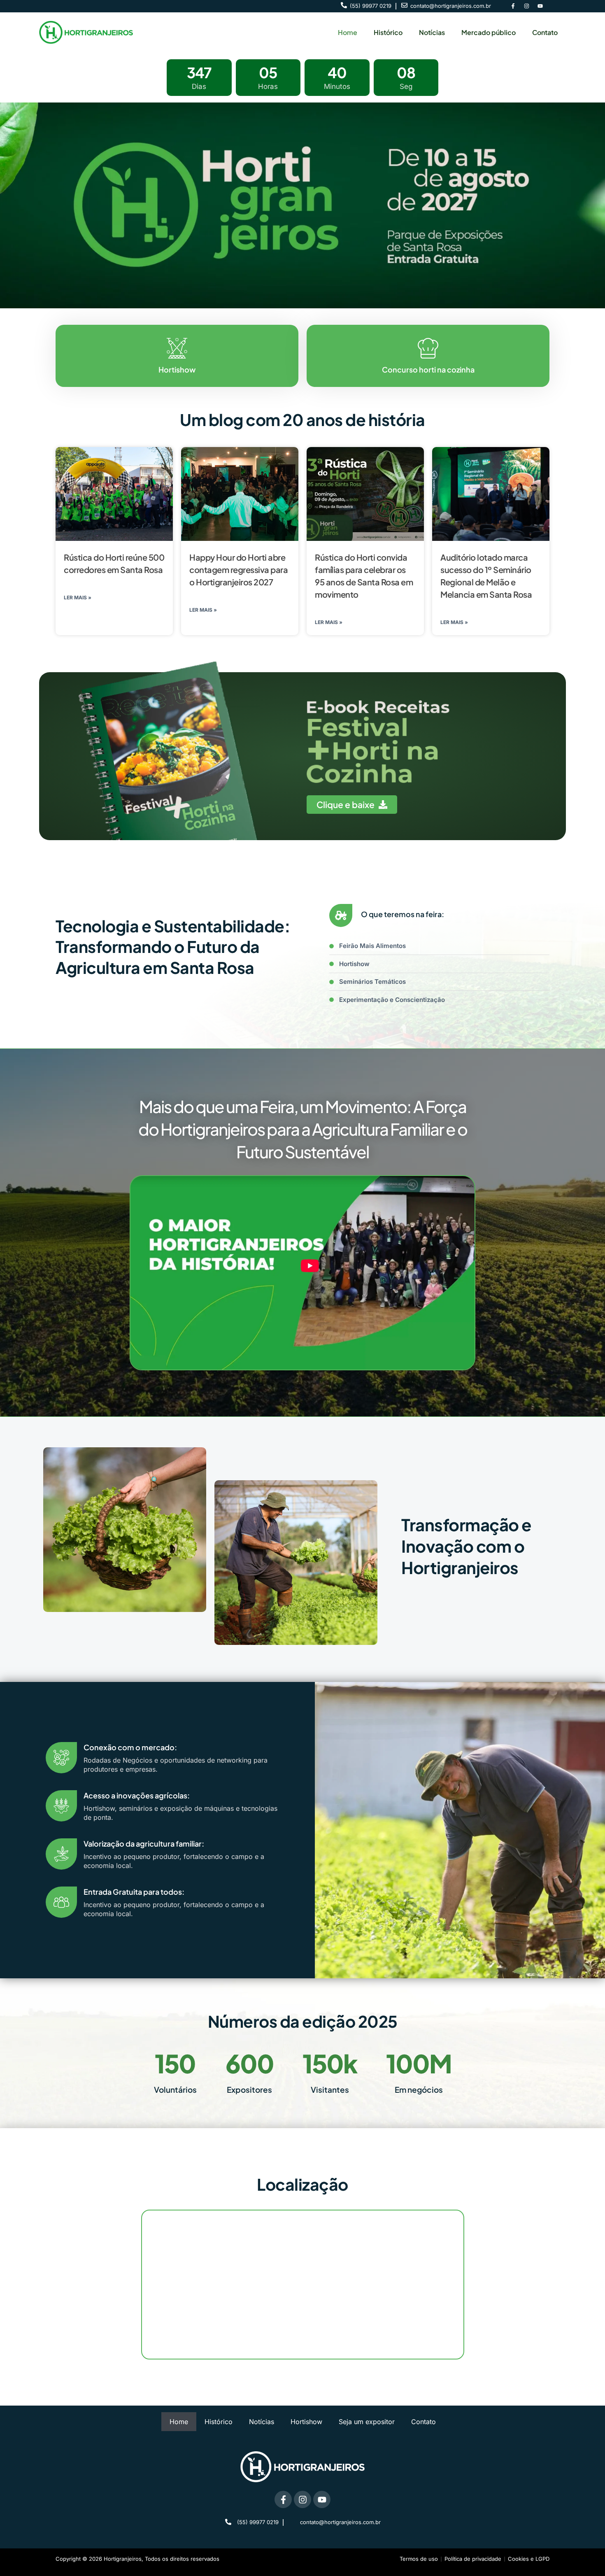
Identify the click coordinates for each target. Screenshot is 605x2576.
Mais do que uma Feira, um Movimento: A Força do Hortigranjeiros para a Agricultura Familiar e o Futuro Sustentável (303, 1129)
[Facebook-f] (513, 6)
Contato (545, 32)
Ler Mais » (78, 597)
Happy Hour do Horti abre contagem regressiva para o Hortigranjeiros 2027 (239, 569)
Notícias (432, 32)
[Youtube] (540, 6)
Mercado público (489, 32)
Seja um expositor (367, 2422)
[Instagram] (526, 6)
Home (348, 32)
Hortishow (306, 2422)
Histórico (388, 32)
